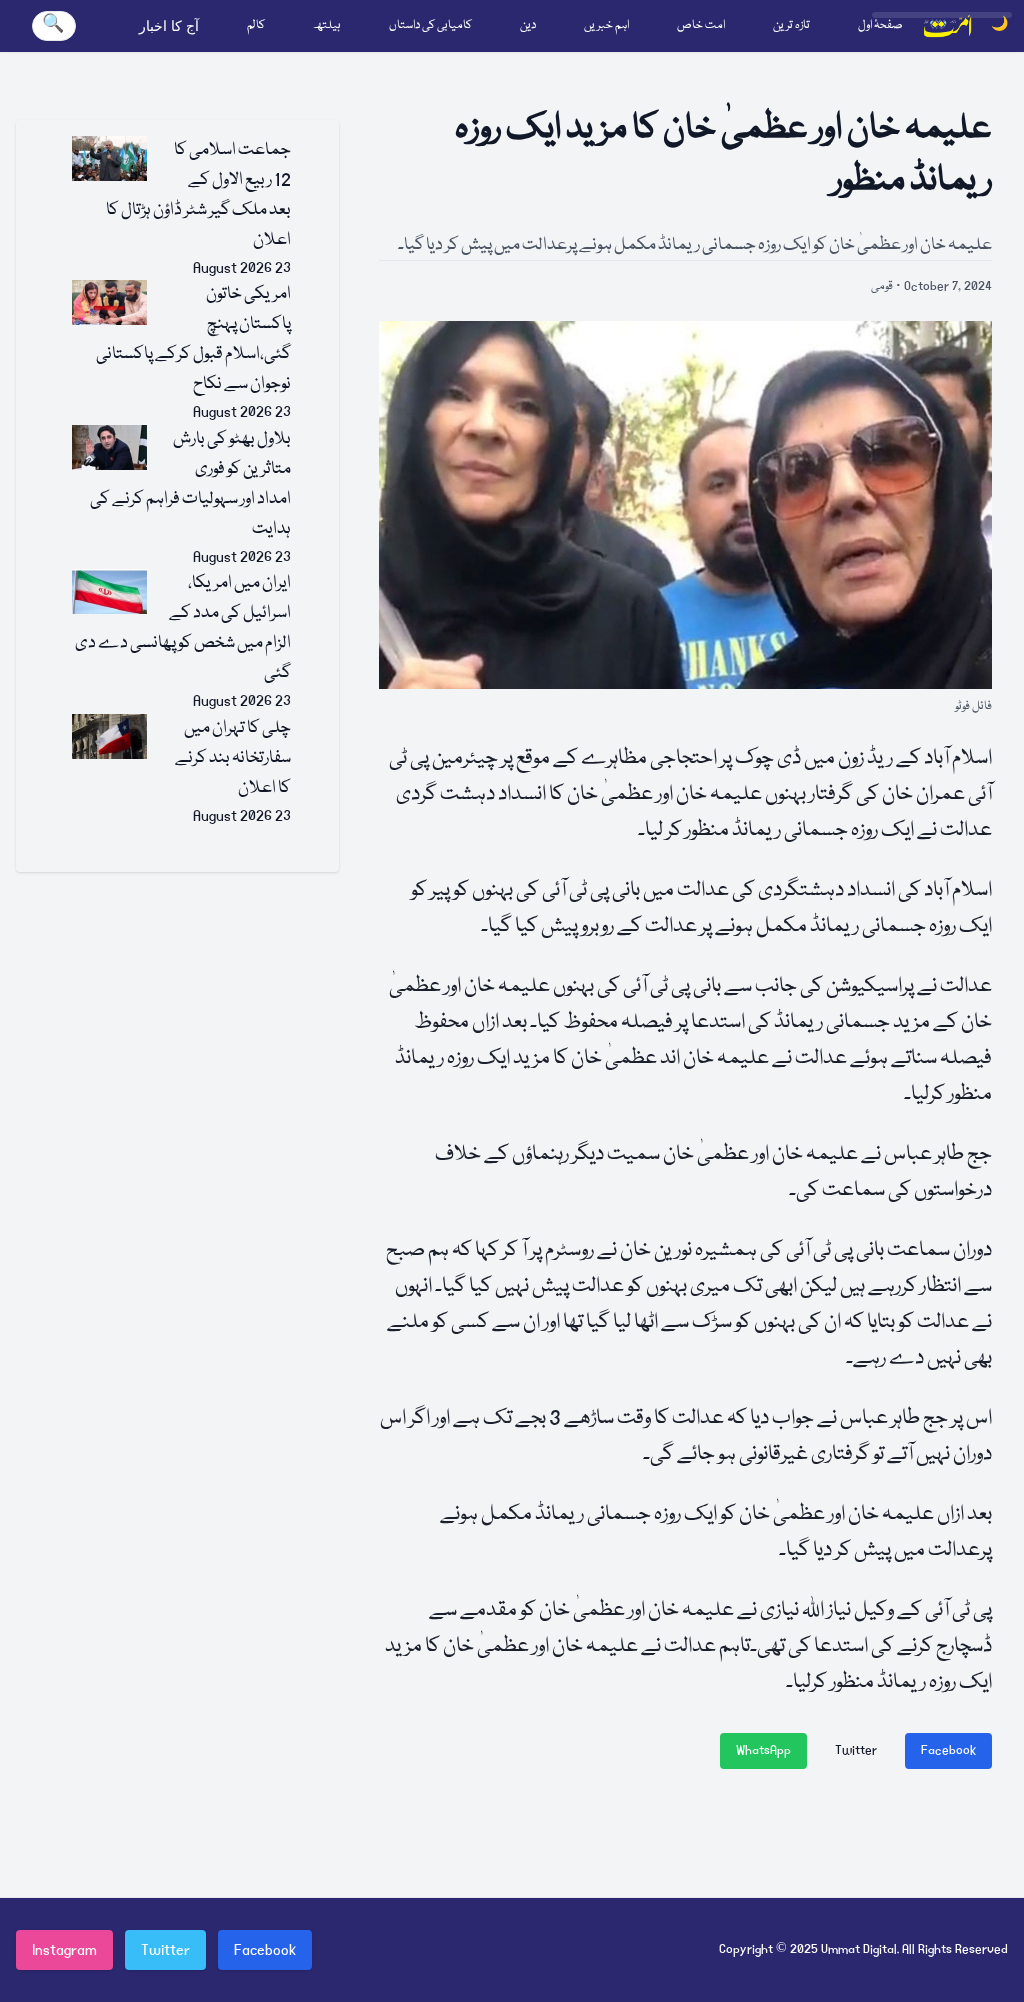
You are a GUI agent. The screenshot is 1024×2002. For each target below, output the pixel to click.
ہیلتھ (327, 25)
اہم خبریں (606, 25)
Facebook (948, 1750)
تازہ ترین (791, 25)
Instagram (64, 1950)
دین (528, 25)
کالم (256, 25)
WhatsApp (763, 1750)
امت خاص (701, 25)
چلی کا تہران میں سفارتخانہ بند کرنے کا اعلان (233, 758)
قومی (882, 286)
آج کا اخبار (169, 26)
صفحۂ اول (880, 25)
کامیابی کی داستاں (430, 25)
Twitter (856, 1750)
